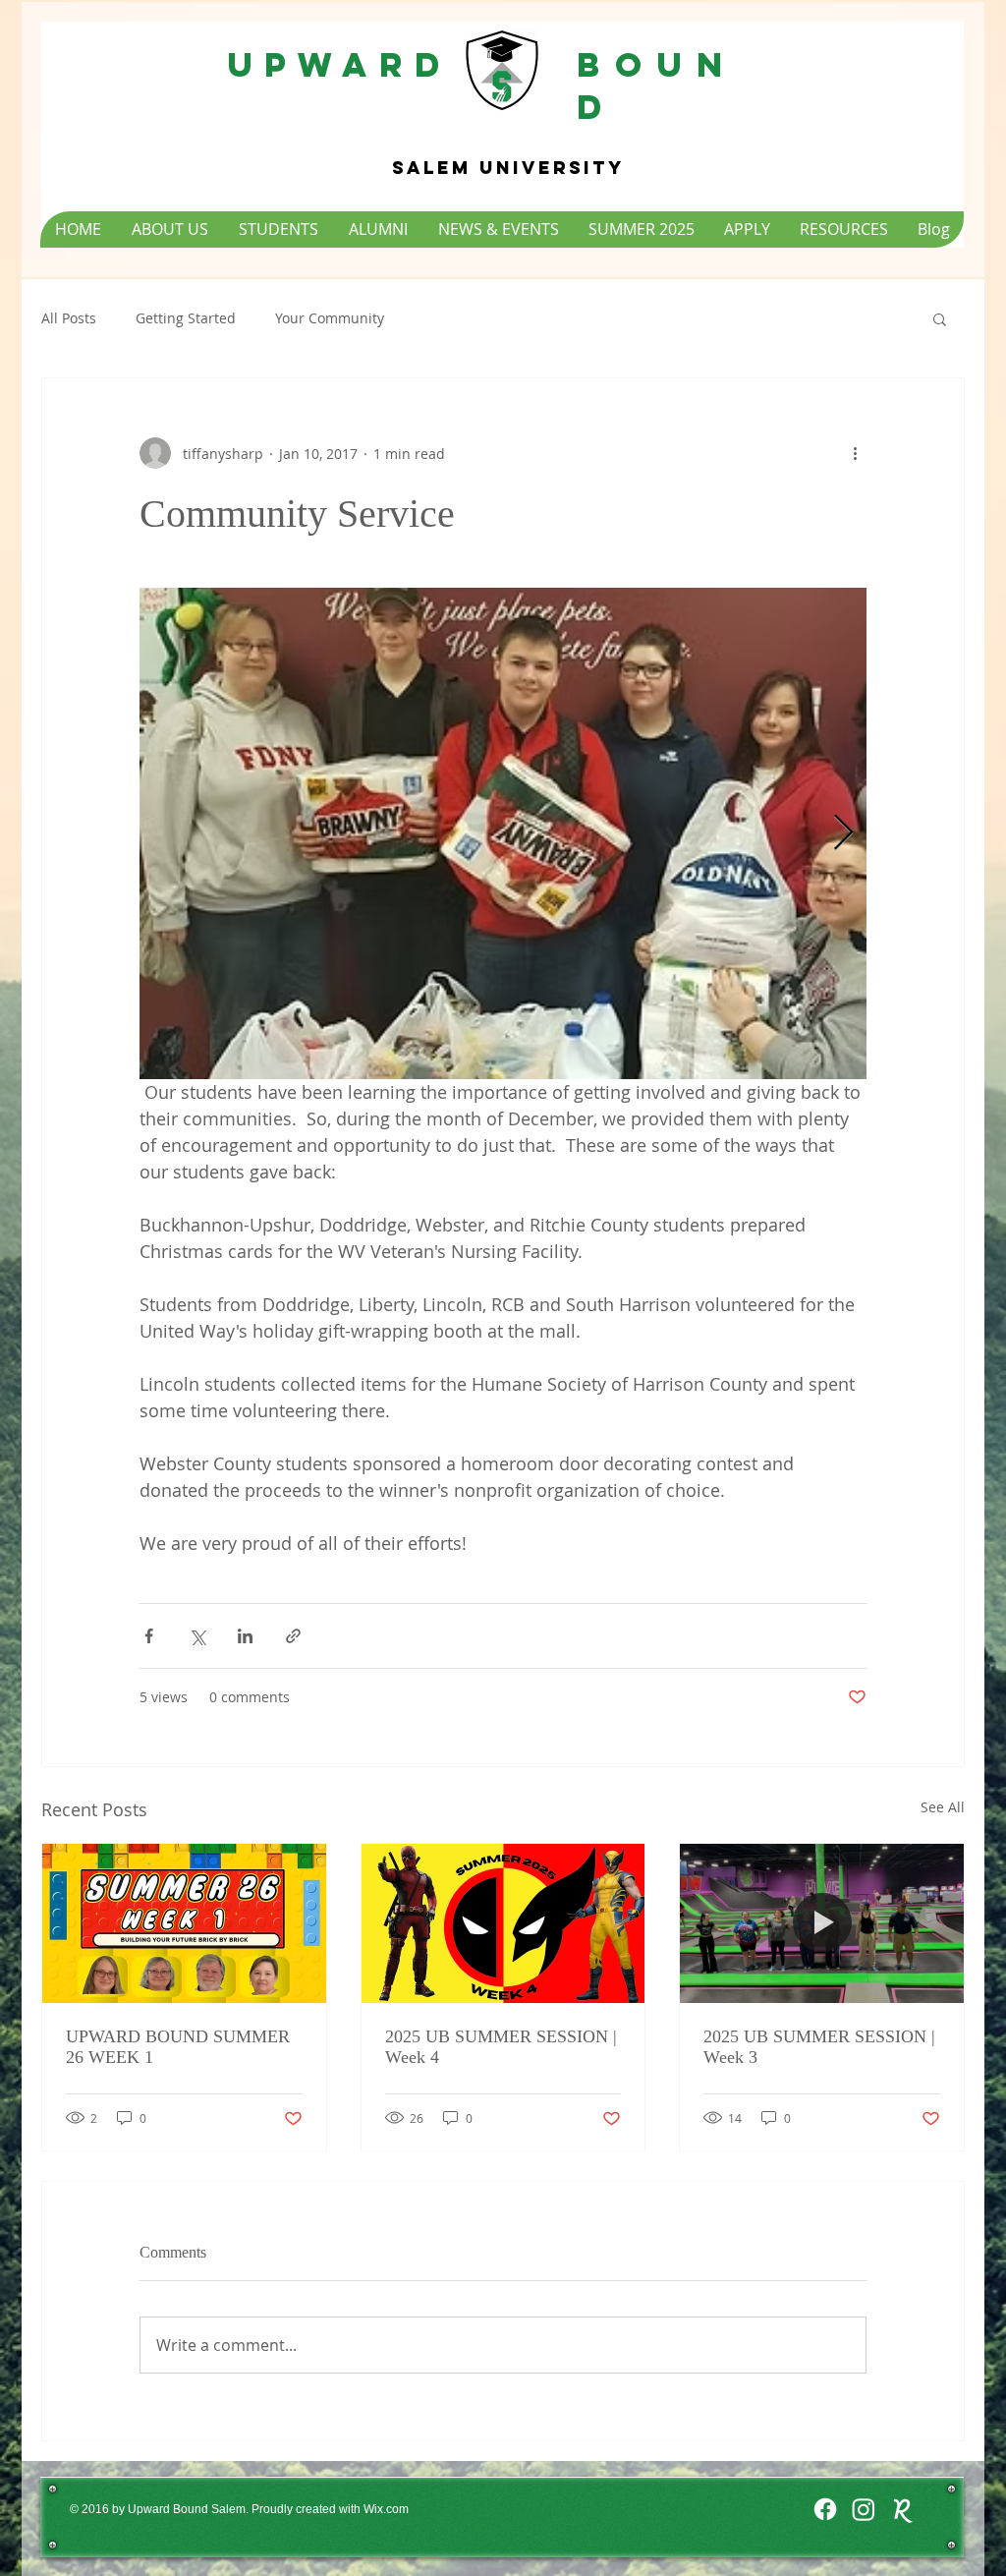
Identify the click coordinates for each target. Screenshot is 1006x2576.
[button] (940, 318)
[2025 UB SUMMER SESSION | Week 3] (822, 1923)
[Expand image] (503, 833)
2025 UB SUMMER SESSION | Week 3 (819, 2047)
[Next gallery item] (843, 834)
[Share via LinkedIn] (245, 1636)
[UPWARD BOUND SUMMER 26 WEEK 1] (184, 1923)
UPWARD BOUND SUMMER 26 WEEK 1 (178, 2047)
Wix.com (386, 2509)
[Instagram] (864, 2509)
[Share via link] (293, 1636)
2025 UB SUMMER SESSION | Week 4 (501, 2047)
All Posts (69, 318)
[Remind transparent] (902, 2509)
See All (943, 1807)
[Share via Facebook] (149, 1636)
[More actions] (855, 453)
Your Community (330, 318)
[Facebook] (825, 2509)
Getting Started (186, 318)
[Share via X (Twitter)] (197, 1636)
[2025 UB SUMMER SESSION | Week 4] (503, 1923)
